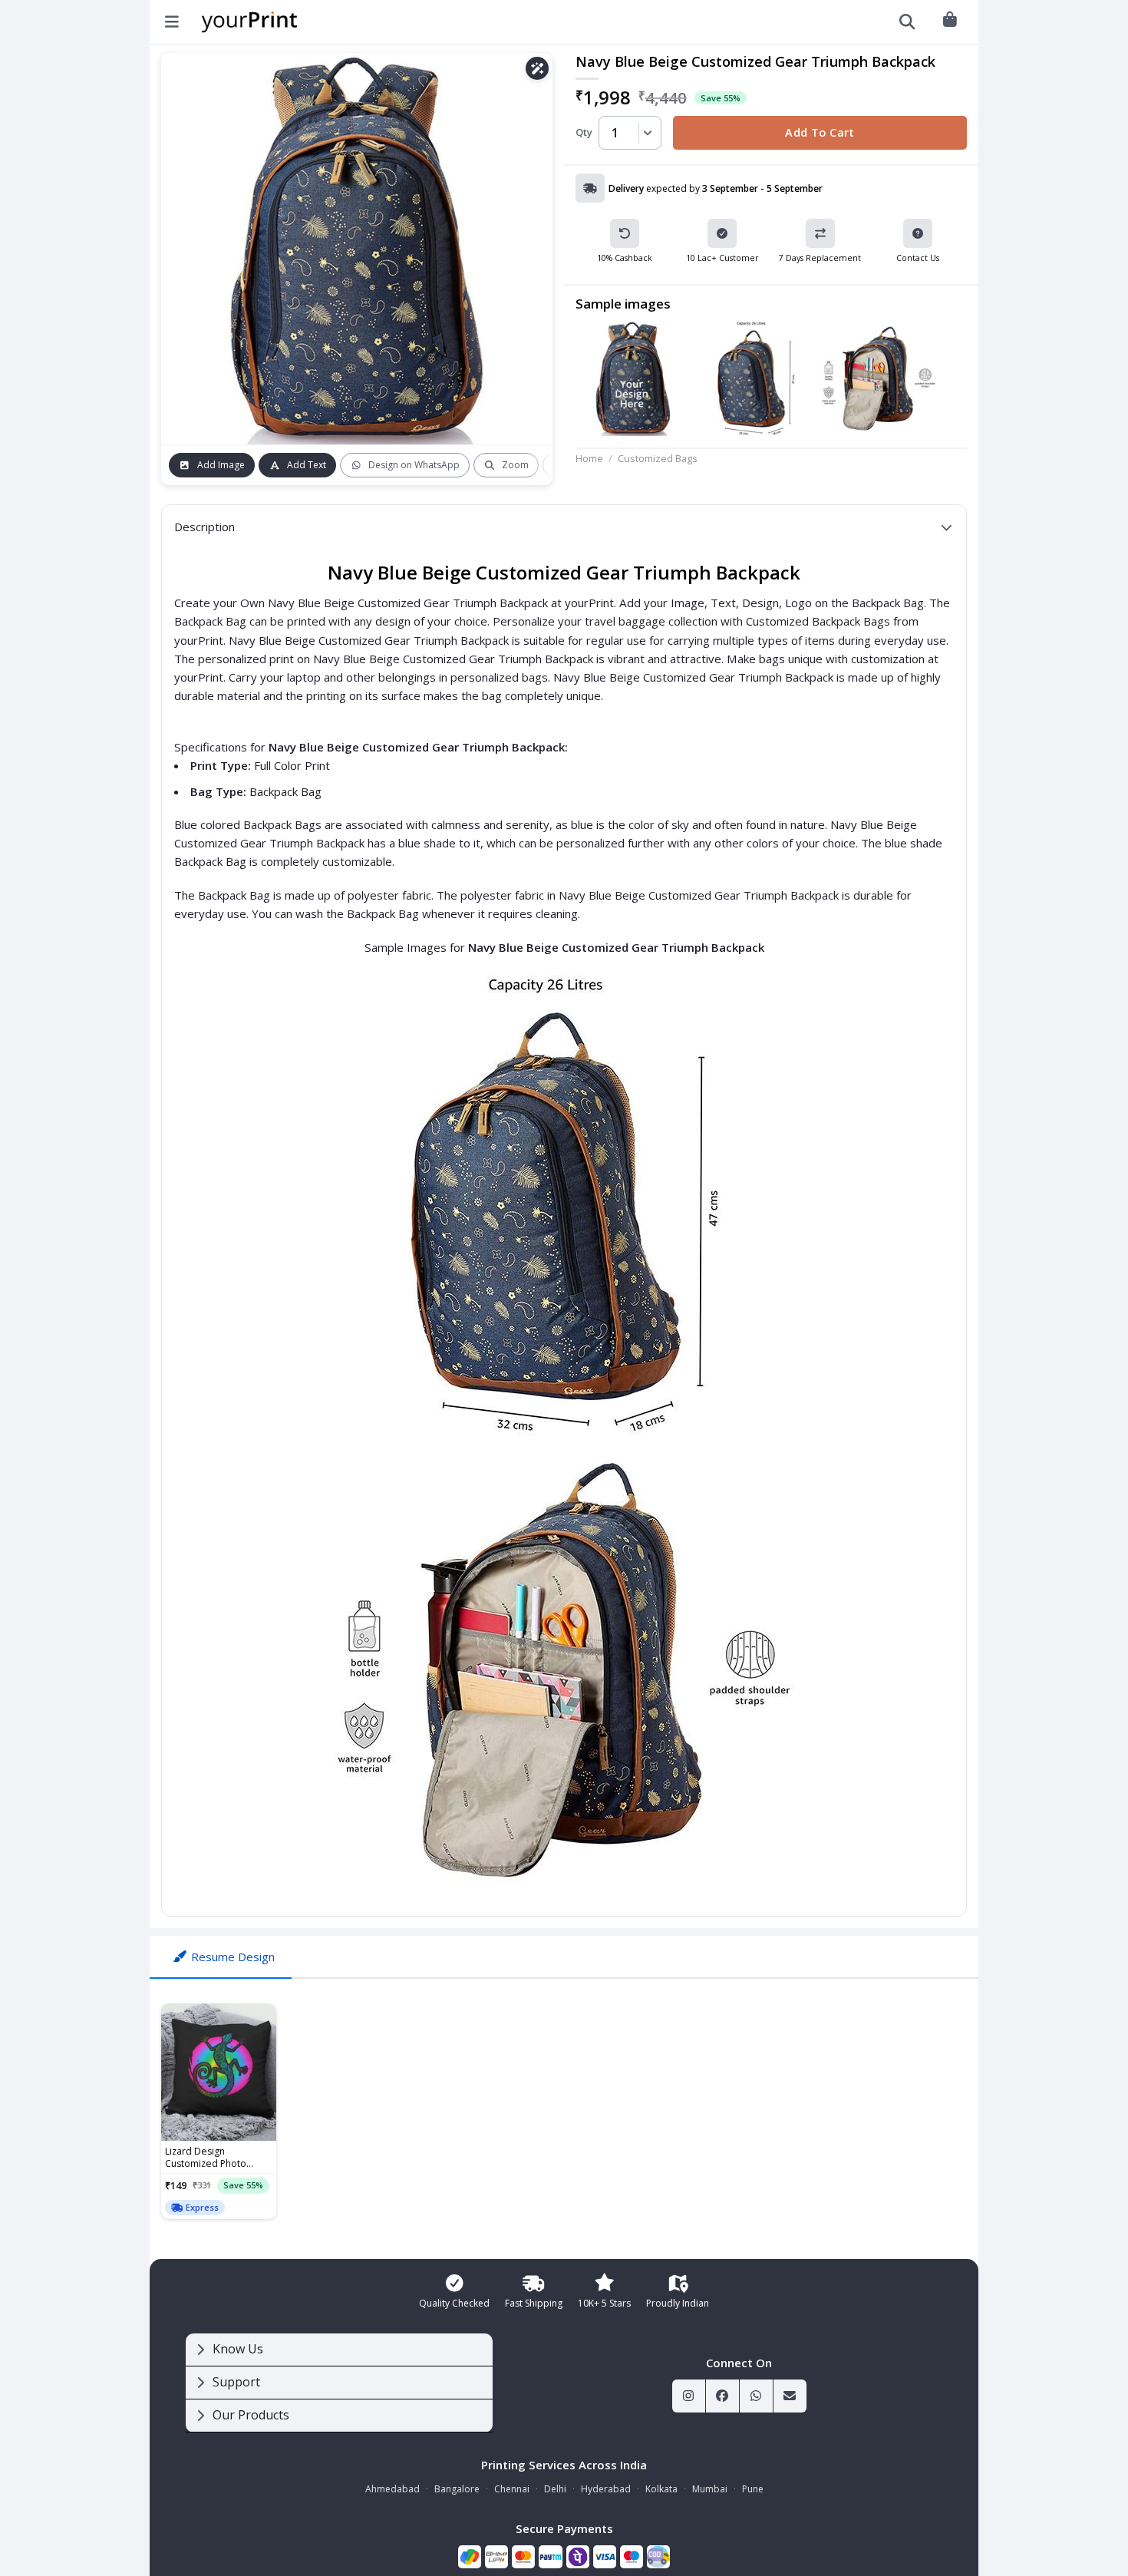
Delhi (555, 2489)
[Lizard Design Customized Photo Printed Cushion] (219, 2072)
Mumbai (710, 2489)
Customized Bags (658, 458)
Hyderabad (606, 2489)
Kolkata (661, 2489)
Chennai (512, 2489)
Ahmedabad (392, 2489)
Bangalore (457, 2489)
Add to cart (820, 132)
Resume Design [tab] (233, 1957)
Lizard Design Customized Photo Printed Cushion (206, 2158)
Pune (753, 2489)
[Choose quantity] (645, 133)
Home (589, 458)
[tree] (339, 2383)
